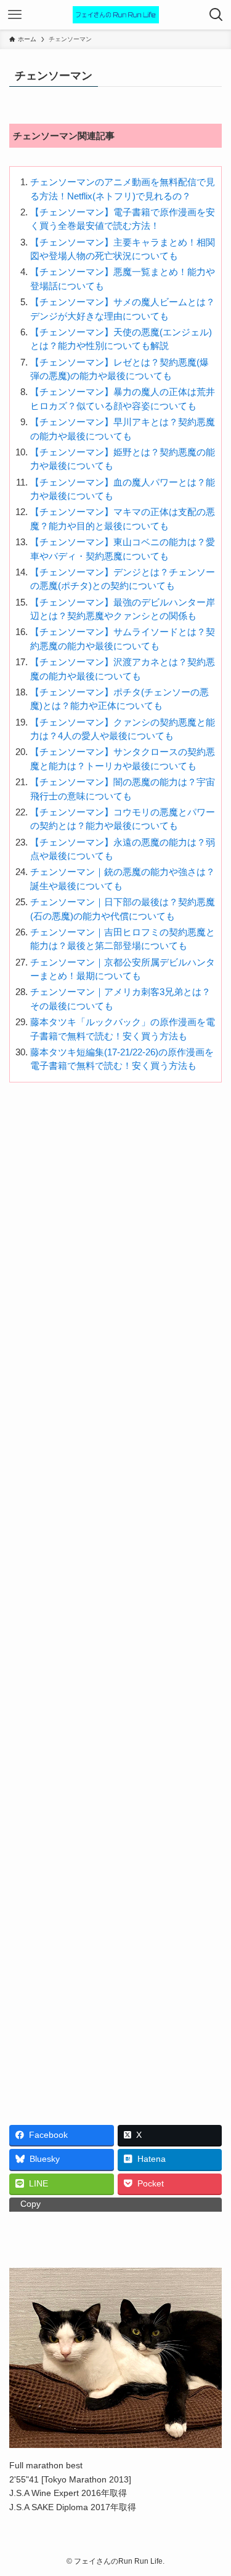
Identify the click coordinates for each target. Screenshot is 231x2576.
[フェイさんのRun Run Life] (116, 15)
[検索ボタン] (216, 15)
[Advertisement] (115, 1599)
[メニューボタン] (15, 15)
